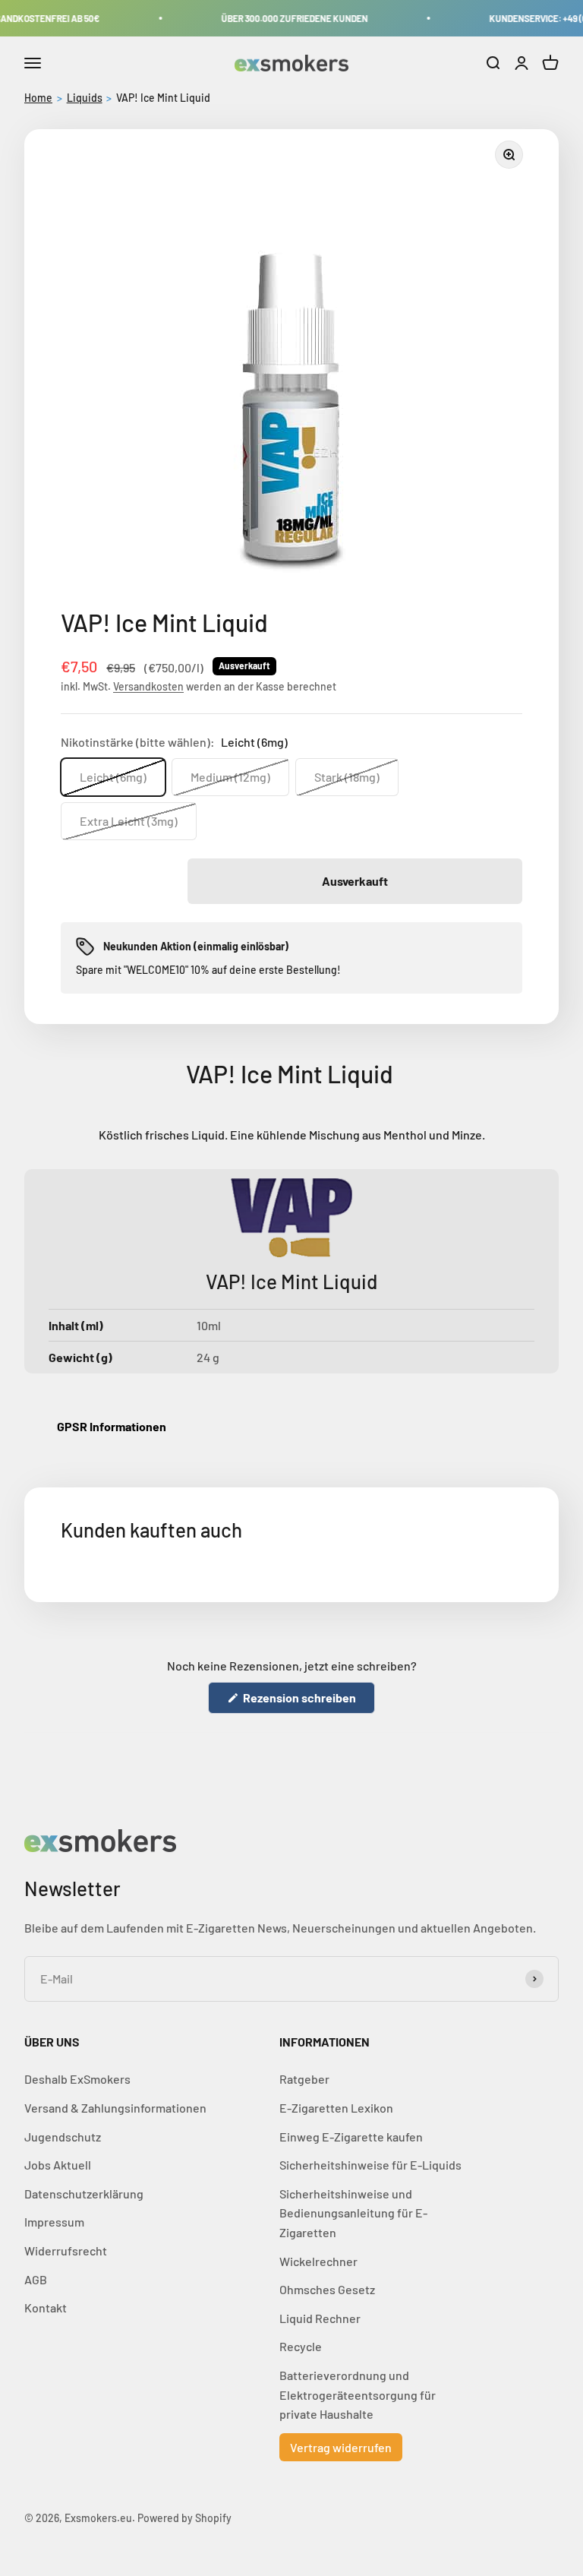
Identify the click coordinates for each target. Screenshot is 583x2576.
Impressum (54, 2222)
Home (38, 98)
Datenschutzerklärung (84, 2194)
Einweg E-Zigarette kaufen (351, 2137)
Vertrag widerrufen (341, 2447)
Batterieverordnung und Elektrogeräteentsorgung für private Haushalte (358, 2394)
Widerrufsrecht (66, 2250)
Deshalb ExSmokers (77, 2079)
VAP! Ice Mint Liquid (163, 98)
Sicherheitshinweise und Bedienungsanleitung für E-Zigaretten (353, 2213)
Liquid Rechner (320, 2318)
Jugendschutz (63, 2137)
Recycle (301, 2346)
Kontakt (46, 2307)
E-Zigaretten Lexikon (336, 2108)
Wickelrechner (318, 2261)
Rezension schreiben (308, 1702)
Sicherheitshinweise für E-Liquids (370, 2165)
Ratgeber (304, 2079)
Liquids (85, 98)
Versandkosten (148, 686)
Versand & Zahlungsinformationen (115, 2108)
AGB (36, 2279)
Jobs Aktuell (58, 2165)
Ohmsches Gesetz (327, 2289)
